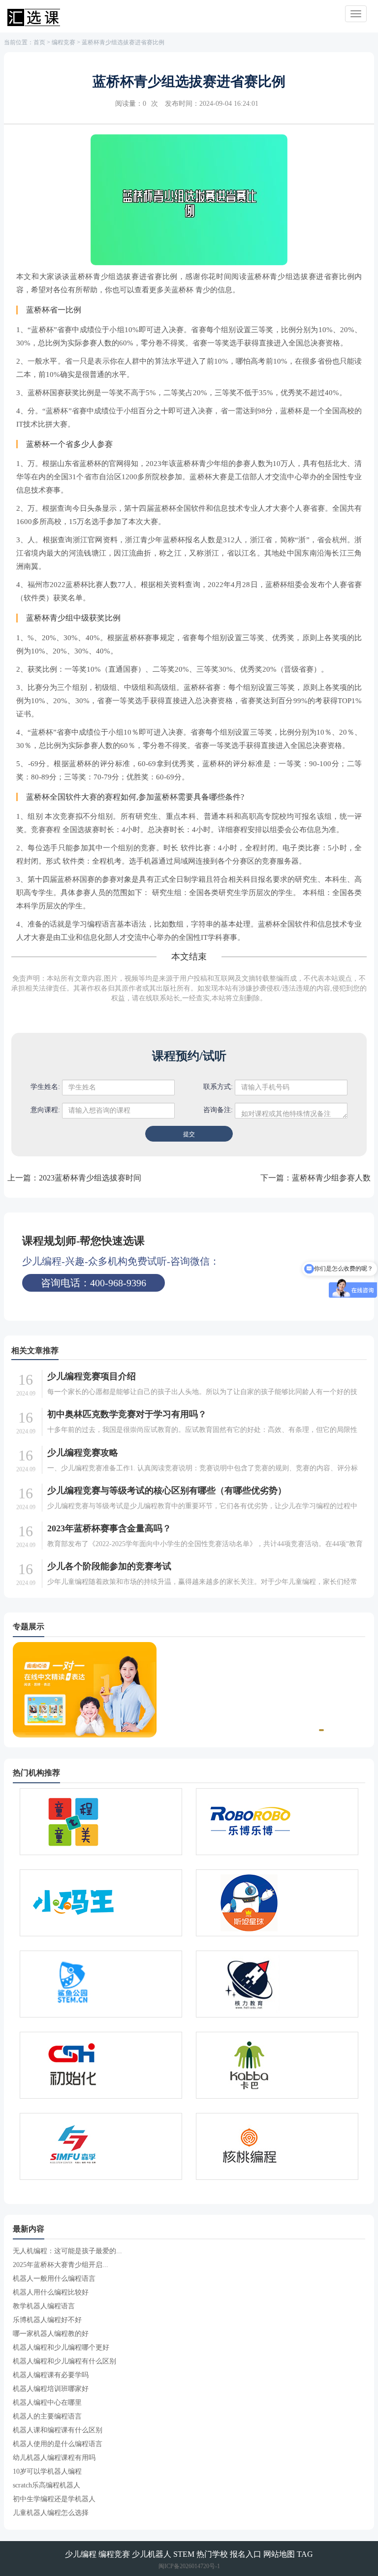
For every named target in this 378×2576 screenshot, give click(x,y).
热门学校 (212, 2554)
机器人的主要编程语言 (47, 2416)
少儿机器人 (152, 2554)
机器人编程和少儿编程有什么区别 (64, 2361)
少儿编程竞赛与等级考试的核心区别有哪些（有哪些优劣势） (167, 1490)
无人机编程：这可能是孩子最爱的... (67, 2251)
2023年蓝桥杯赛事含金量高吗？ (109, 1528)
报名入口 (246, 2554)
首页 (39, 42)
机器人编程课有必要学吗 (51, 2375)
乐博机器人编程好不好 (47, 2320)
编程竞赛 (63, 42)
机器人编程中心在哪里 (47, 2403)
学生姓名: (45, 1087)
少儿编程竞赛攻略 (83, 1453)
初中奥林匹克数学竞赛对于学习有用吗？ (127, 1414)
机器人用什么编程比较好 (51, 2292)
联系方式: (218, 1087)
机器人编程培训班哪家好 (51, 2389)
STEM (184, 2554)
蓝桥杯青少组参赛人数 (331, 1178)
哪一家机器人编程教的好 (51, 2334)
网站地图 (279, 2554)
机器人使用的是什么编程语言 (58, 2444)
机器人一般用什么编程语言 (54, 2279)
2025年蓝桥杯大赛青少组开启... (61, 2265)
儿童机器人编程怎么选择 (51, 2513)
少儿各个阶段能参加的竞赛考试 (109, 1566)
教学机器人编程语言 (44, 2306)
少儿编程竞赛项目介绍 (92, 1376)
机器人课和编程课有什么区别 (58, 2430)
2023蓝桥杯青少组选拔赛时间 (90, 1178)
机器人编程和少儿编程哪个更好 (61, 2347)
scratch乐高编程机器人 (47, 2485)
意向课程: (45, 1110)
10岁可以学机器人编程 (47, 2471)
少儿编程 (81, 2554)
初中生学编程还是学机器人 (54, 2499)
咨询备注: (218, 1110)
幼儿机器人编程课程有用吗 (54, 2458)
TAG (305, 2554)
